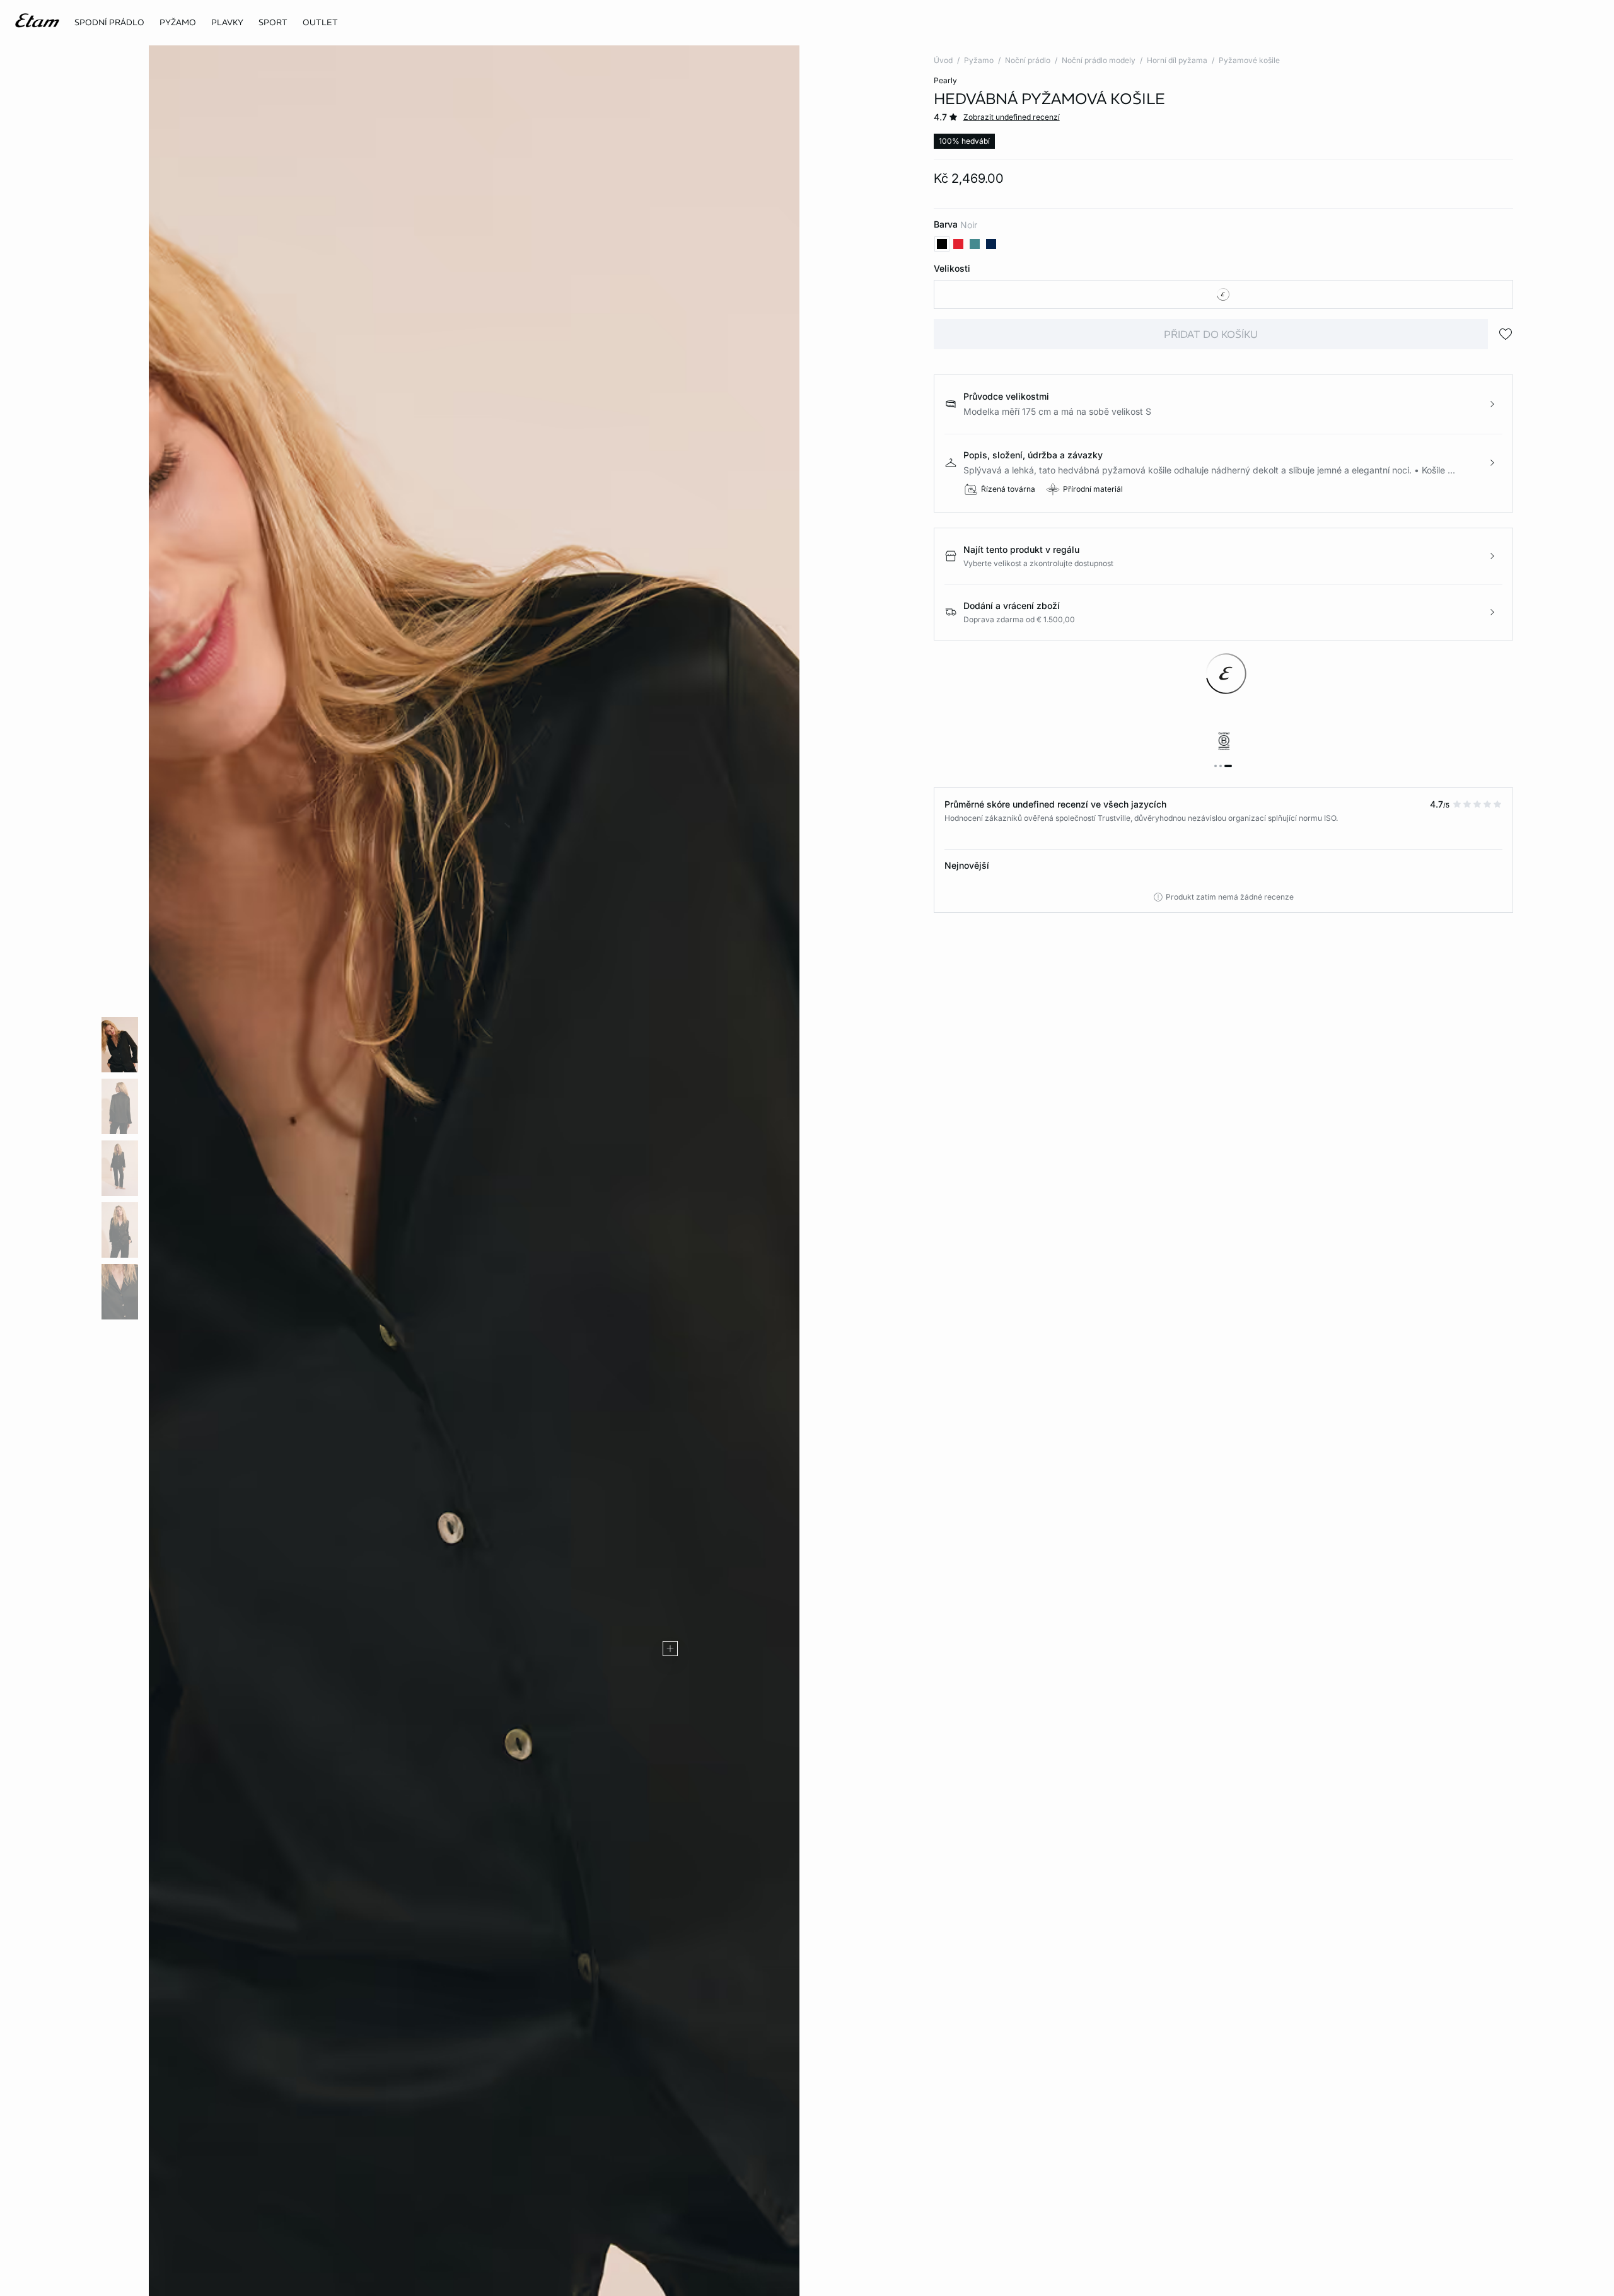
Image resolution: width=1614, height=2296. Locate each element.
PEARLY (945, 80)
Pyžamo (979, 60)
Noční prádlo (1028, 60)
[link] (273, 23)
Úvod (943, 60)
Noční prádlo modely (1099, 60)
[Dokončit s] (670, 1649)
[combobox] (1223, 294)
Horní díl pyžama (1177, 60)
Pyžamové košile (1249, 60)
